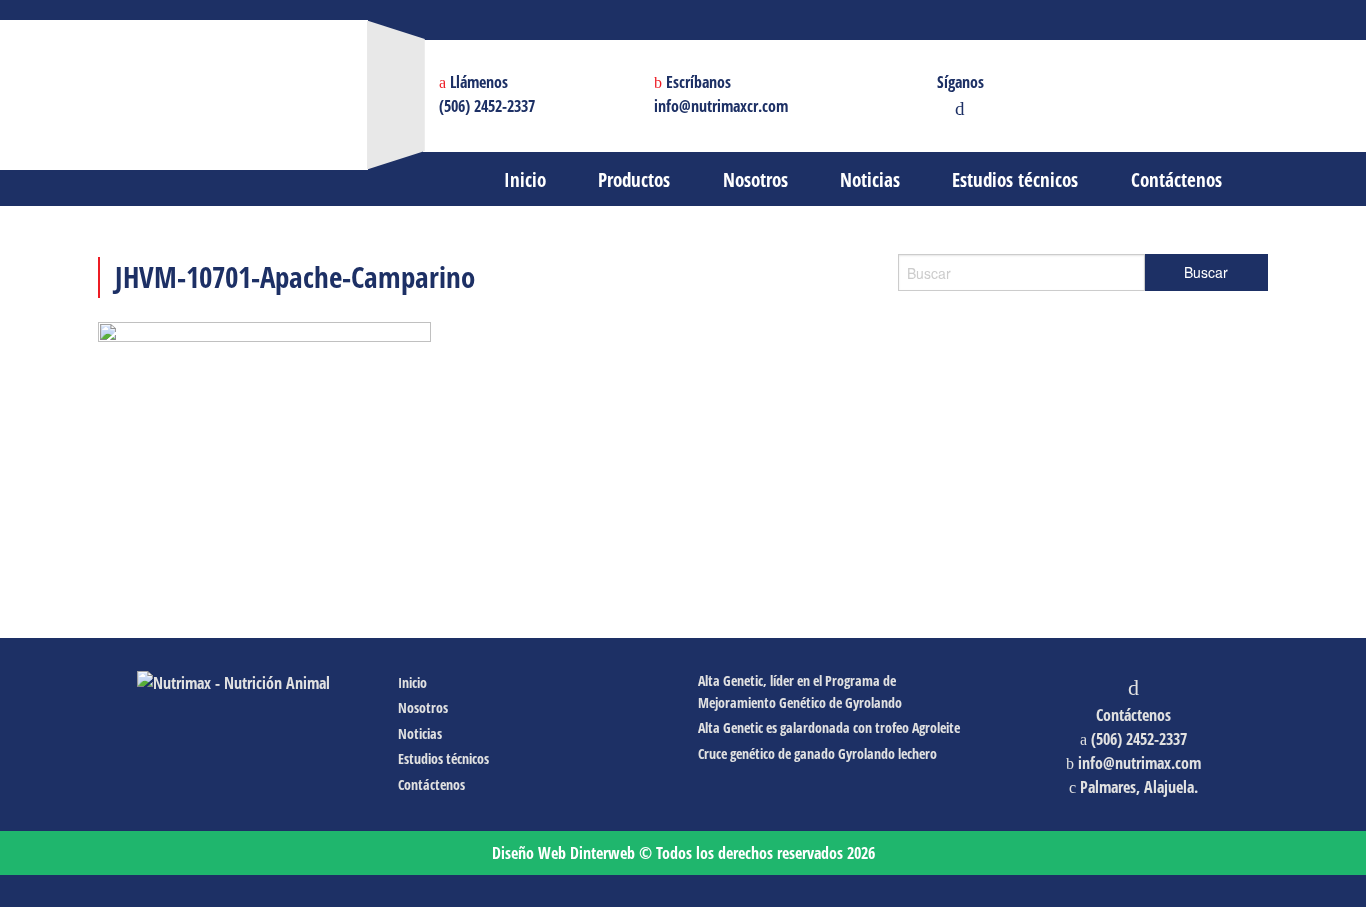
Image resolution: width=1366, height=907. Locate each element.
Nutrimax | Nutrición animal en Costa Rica (361, 74)
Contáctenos (431, 784)
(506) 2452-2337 (487, 106)
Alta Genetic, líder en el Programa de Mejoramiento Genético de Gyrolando (800, 691)
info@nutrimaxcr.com (721, 106)
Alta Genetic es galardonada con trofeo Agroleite (829, 727)
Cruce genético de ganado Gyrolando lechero (817, 753)
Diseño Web (563, 853)
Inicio (412, 682)
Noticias (420, 733)
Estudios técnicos (443, 758)
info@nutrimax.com (1139, 763)
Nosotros (423, 707)
